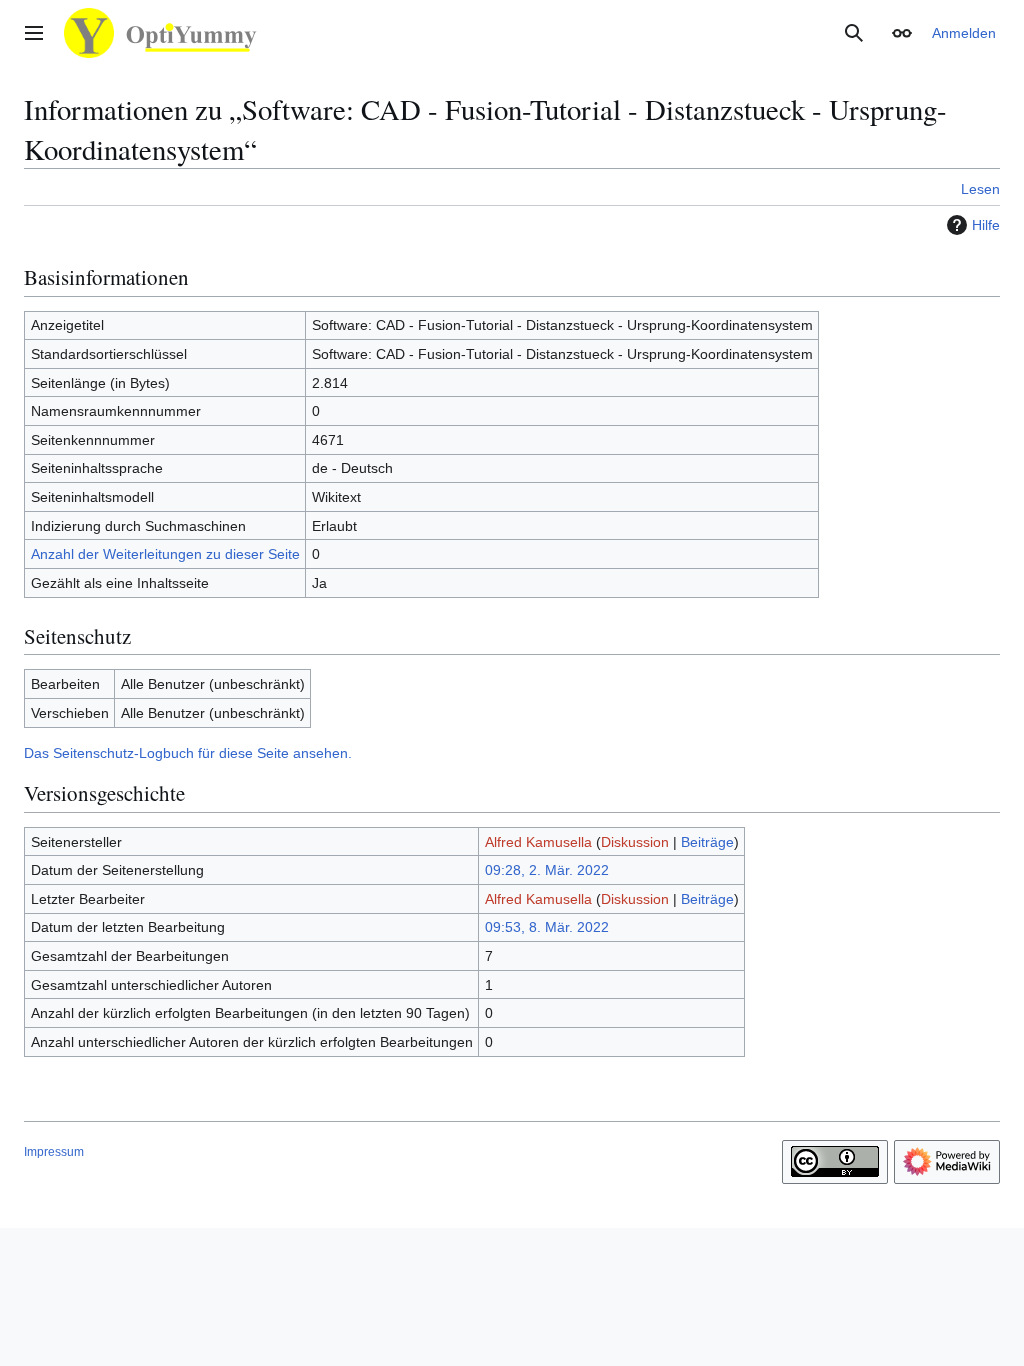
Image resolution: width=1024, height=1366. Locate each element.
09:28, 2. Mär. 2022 (547, 870)
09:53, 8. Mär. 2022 (547, 927)
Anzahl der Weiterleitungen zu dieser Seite (165, 554)
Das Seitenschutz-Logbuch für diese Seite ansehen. (188, 753)
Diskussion (635, 842)
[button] (34, 33)
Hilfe (986, 225)
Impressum (54, 1152)
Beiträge (707, 842)
